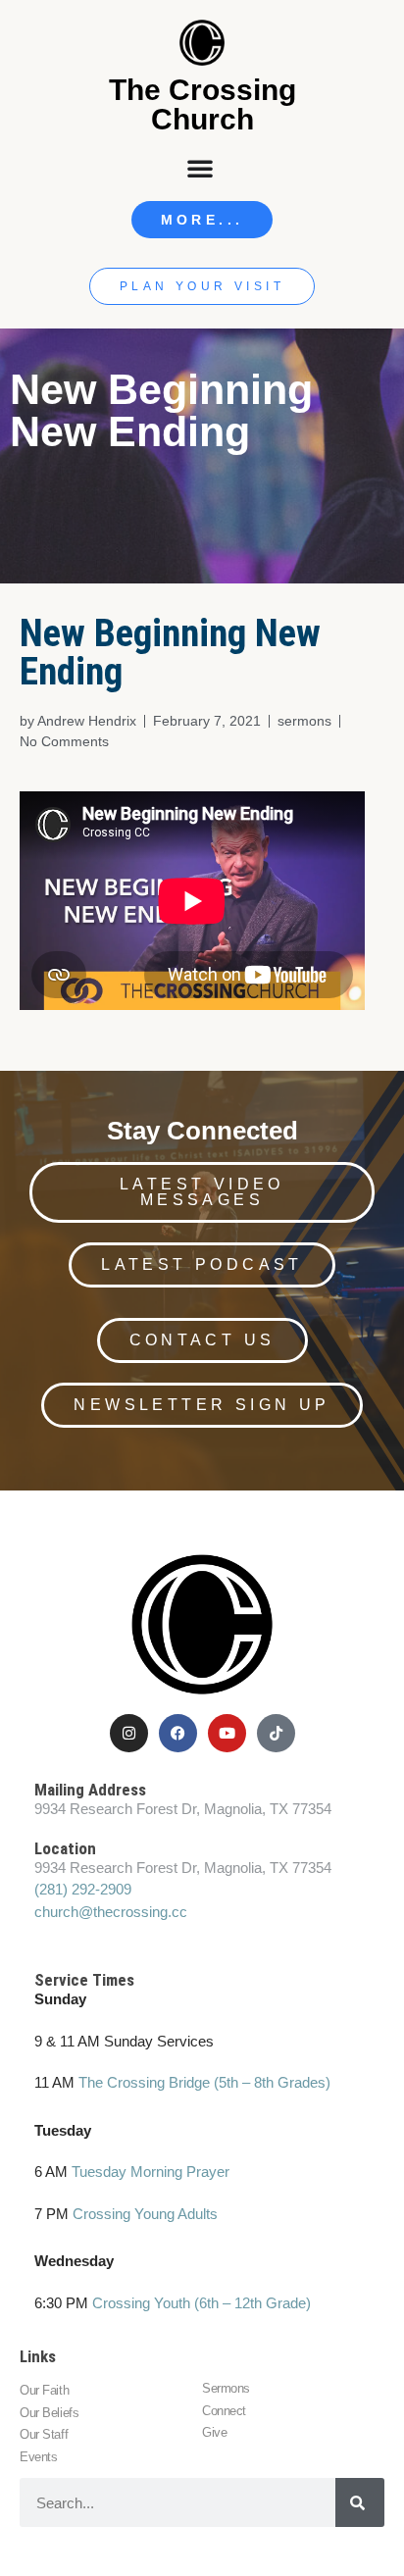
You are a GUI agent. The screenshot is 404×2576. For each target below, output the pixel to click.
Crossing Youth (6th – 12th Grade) (202, 2303)
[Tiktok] (276, 1733)
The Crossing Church (202, 104)
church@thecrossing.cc (111, 1912)
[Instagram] (129, 1733)
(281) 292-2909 (83, 1889)
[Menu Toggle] (202, 168)
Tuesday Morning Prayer (151, 2172)
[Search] (360, 2502)
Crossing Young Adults (145, 2214)
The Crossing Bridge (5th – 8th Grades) (204, 2082)
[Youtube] (227, 1733)
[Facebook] (178, 1733)
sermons (304, 721)
